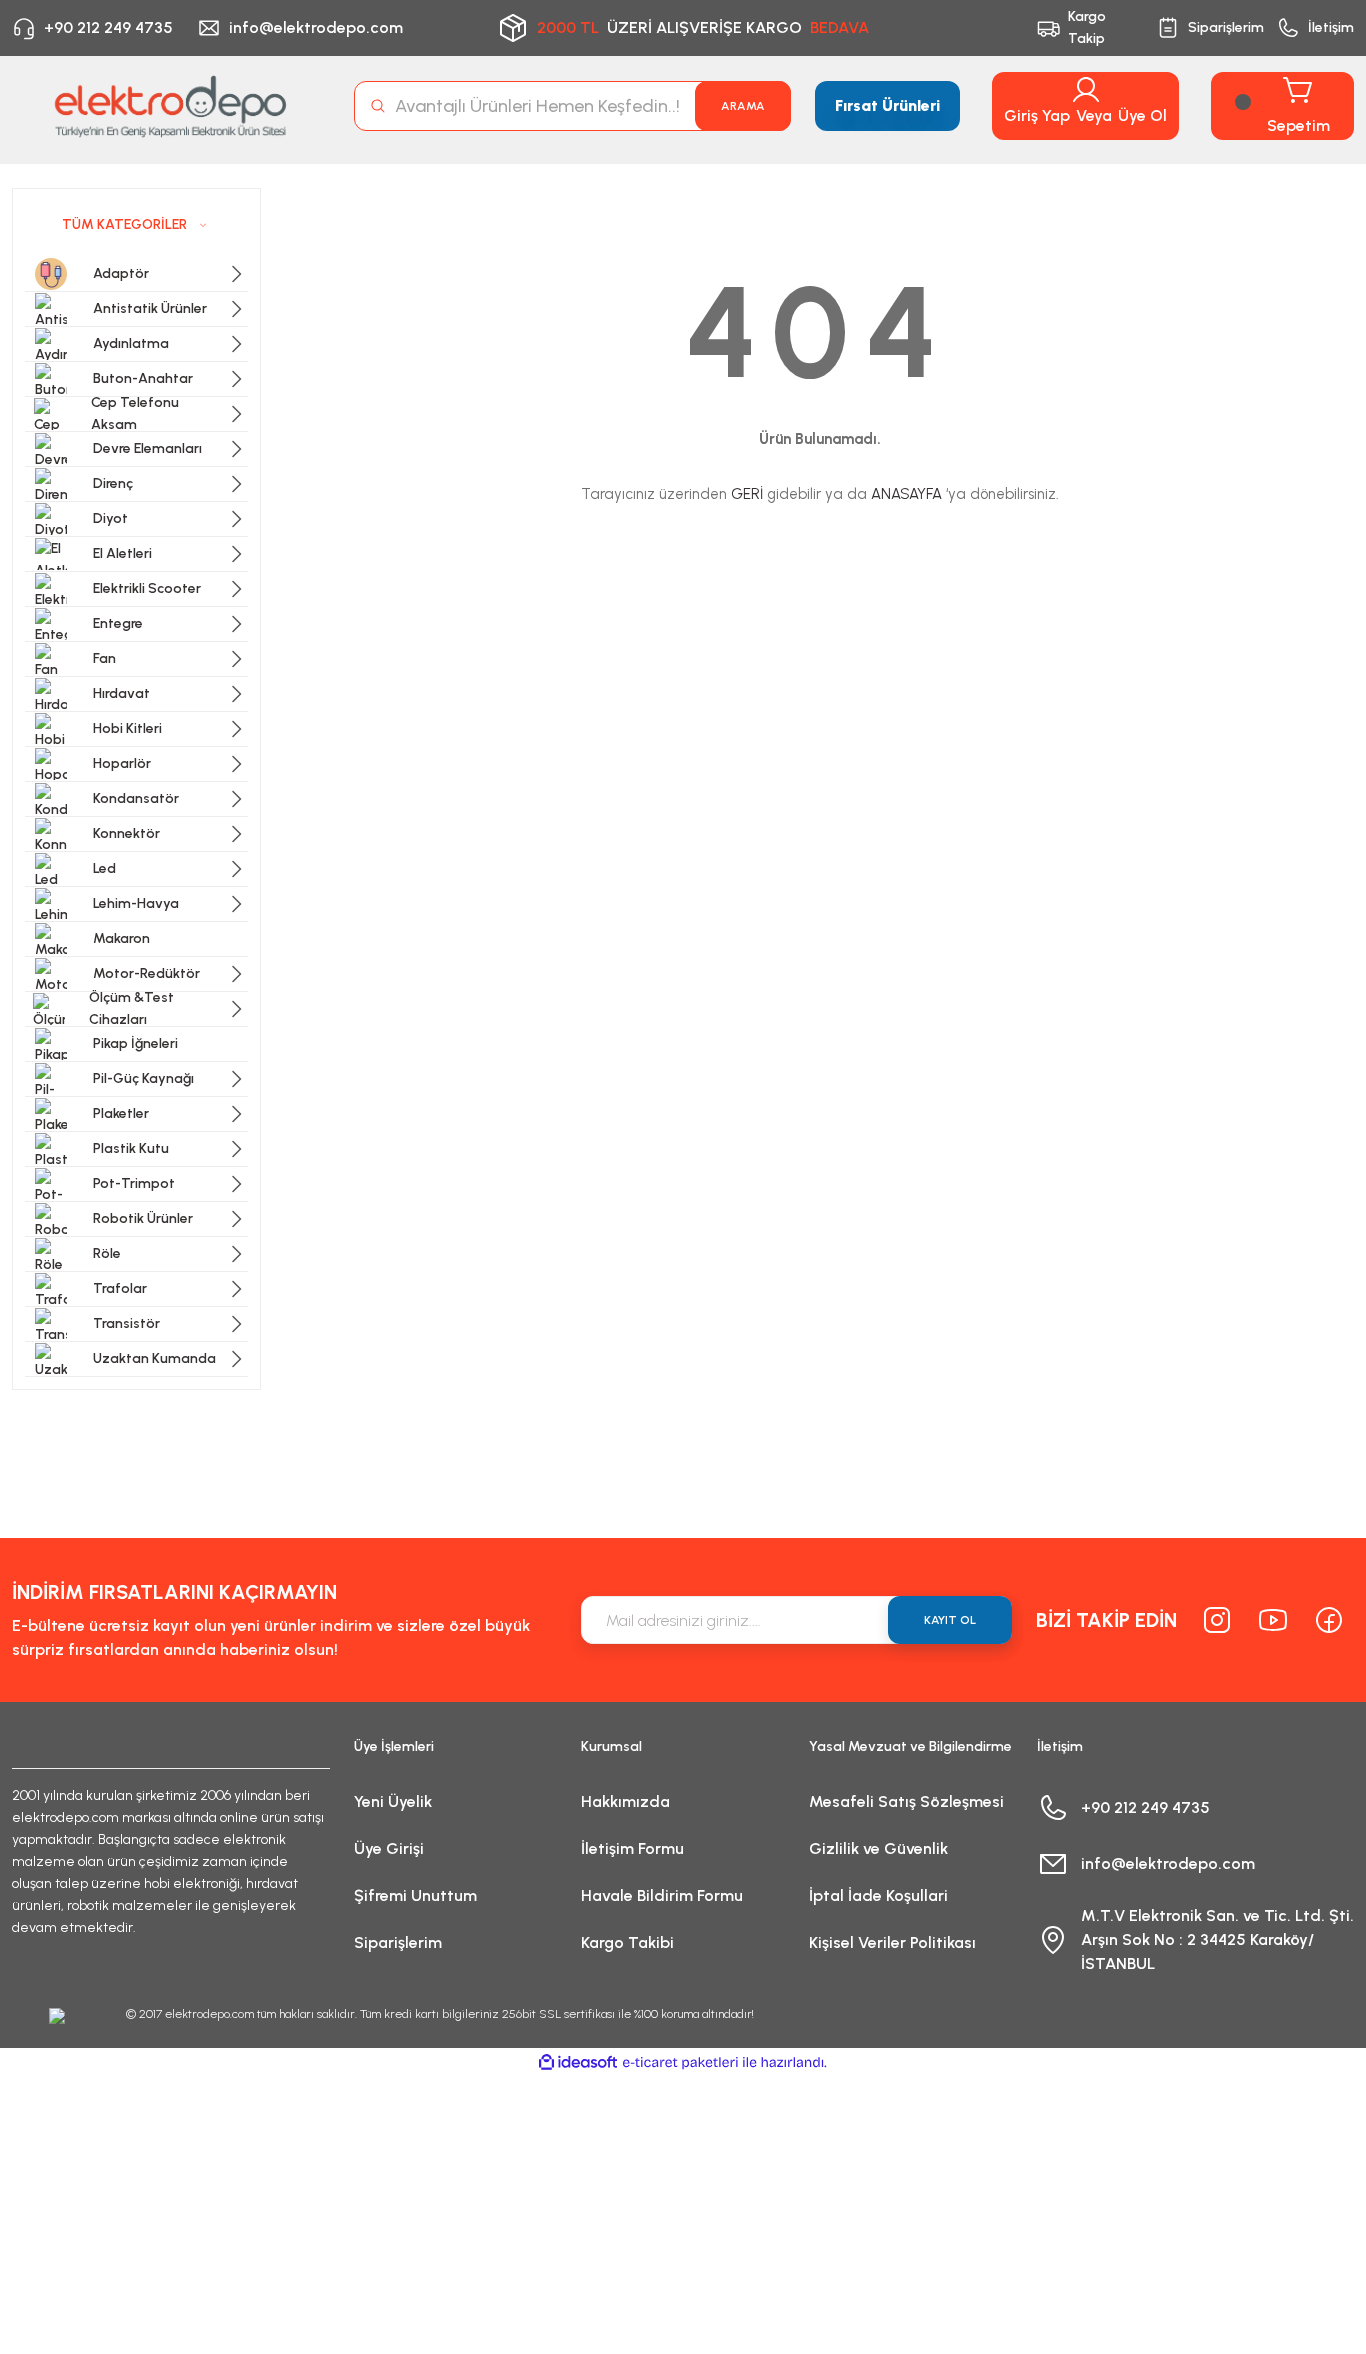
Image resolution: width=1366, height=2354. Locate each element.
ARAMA (743, 106)
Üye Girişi (389, 1848)
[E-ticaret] (680, 2063)
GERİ (747, 494)
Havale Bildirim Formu (662, 1895)
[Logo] (171, 106)
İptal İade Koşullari (878, 1895)
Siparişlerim (398, 1942)
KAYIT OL (950, 1620)
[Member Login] (1086, 90)
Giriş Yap (1037, 115)
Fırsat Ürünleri (887, 105)
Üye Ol (1142, 115)
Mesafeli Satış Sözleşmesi (906, 1801)
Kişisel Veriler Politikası (892, 1942)
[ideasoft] (578, 2062)
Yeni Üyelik (393, 1801)
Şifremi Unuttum (415, 1895)
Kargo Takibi (627, 1942)
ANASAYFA (906, 494)
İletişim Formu (632, 1848)
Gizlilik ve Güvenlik (878, 1848)
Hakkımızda (625, 1801)
